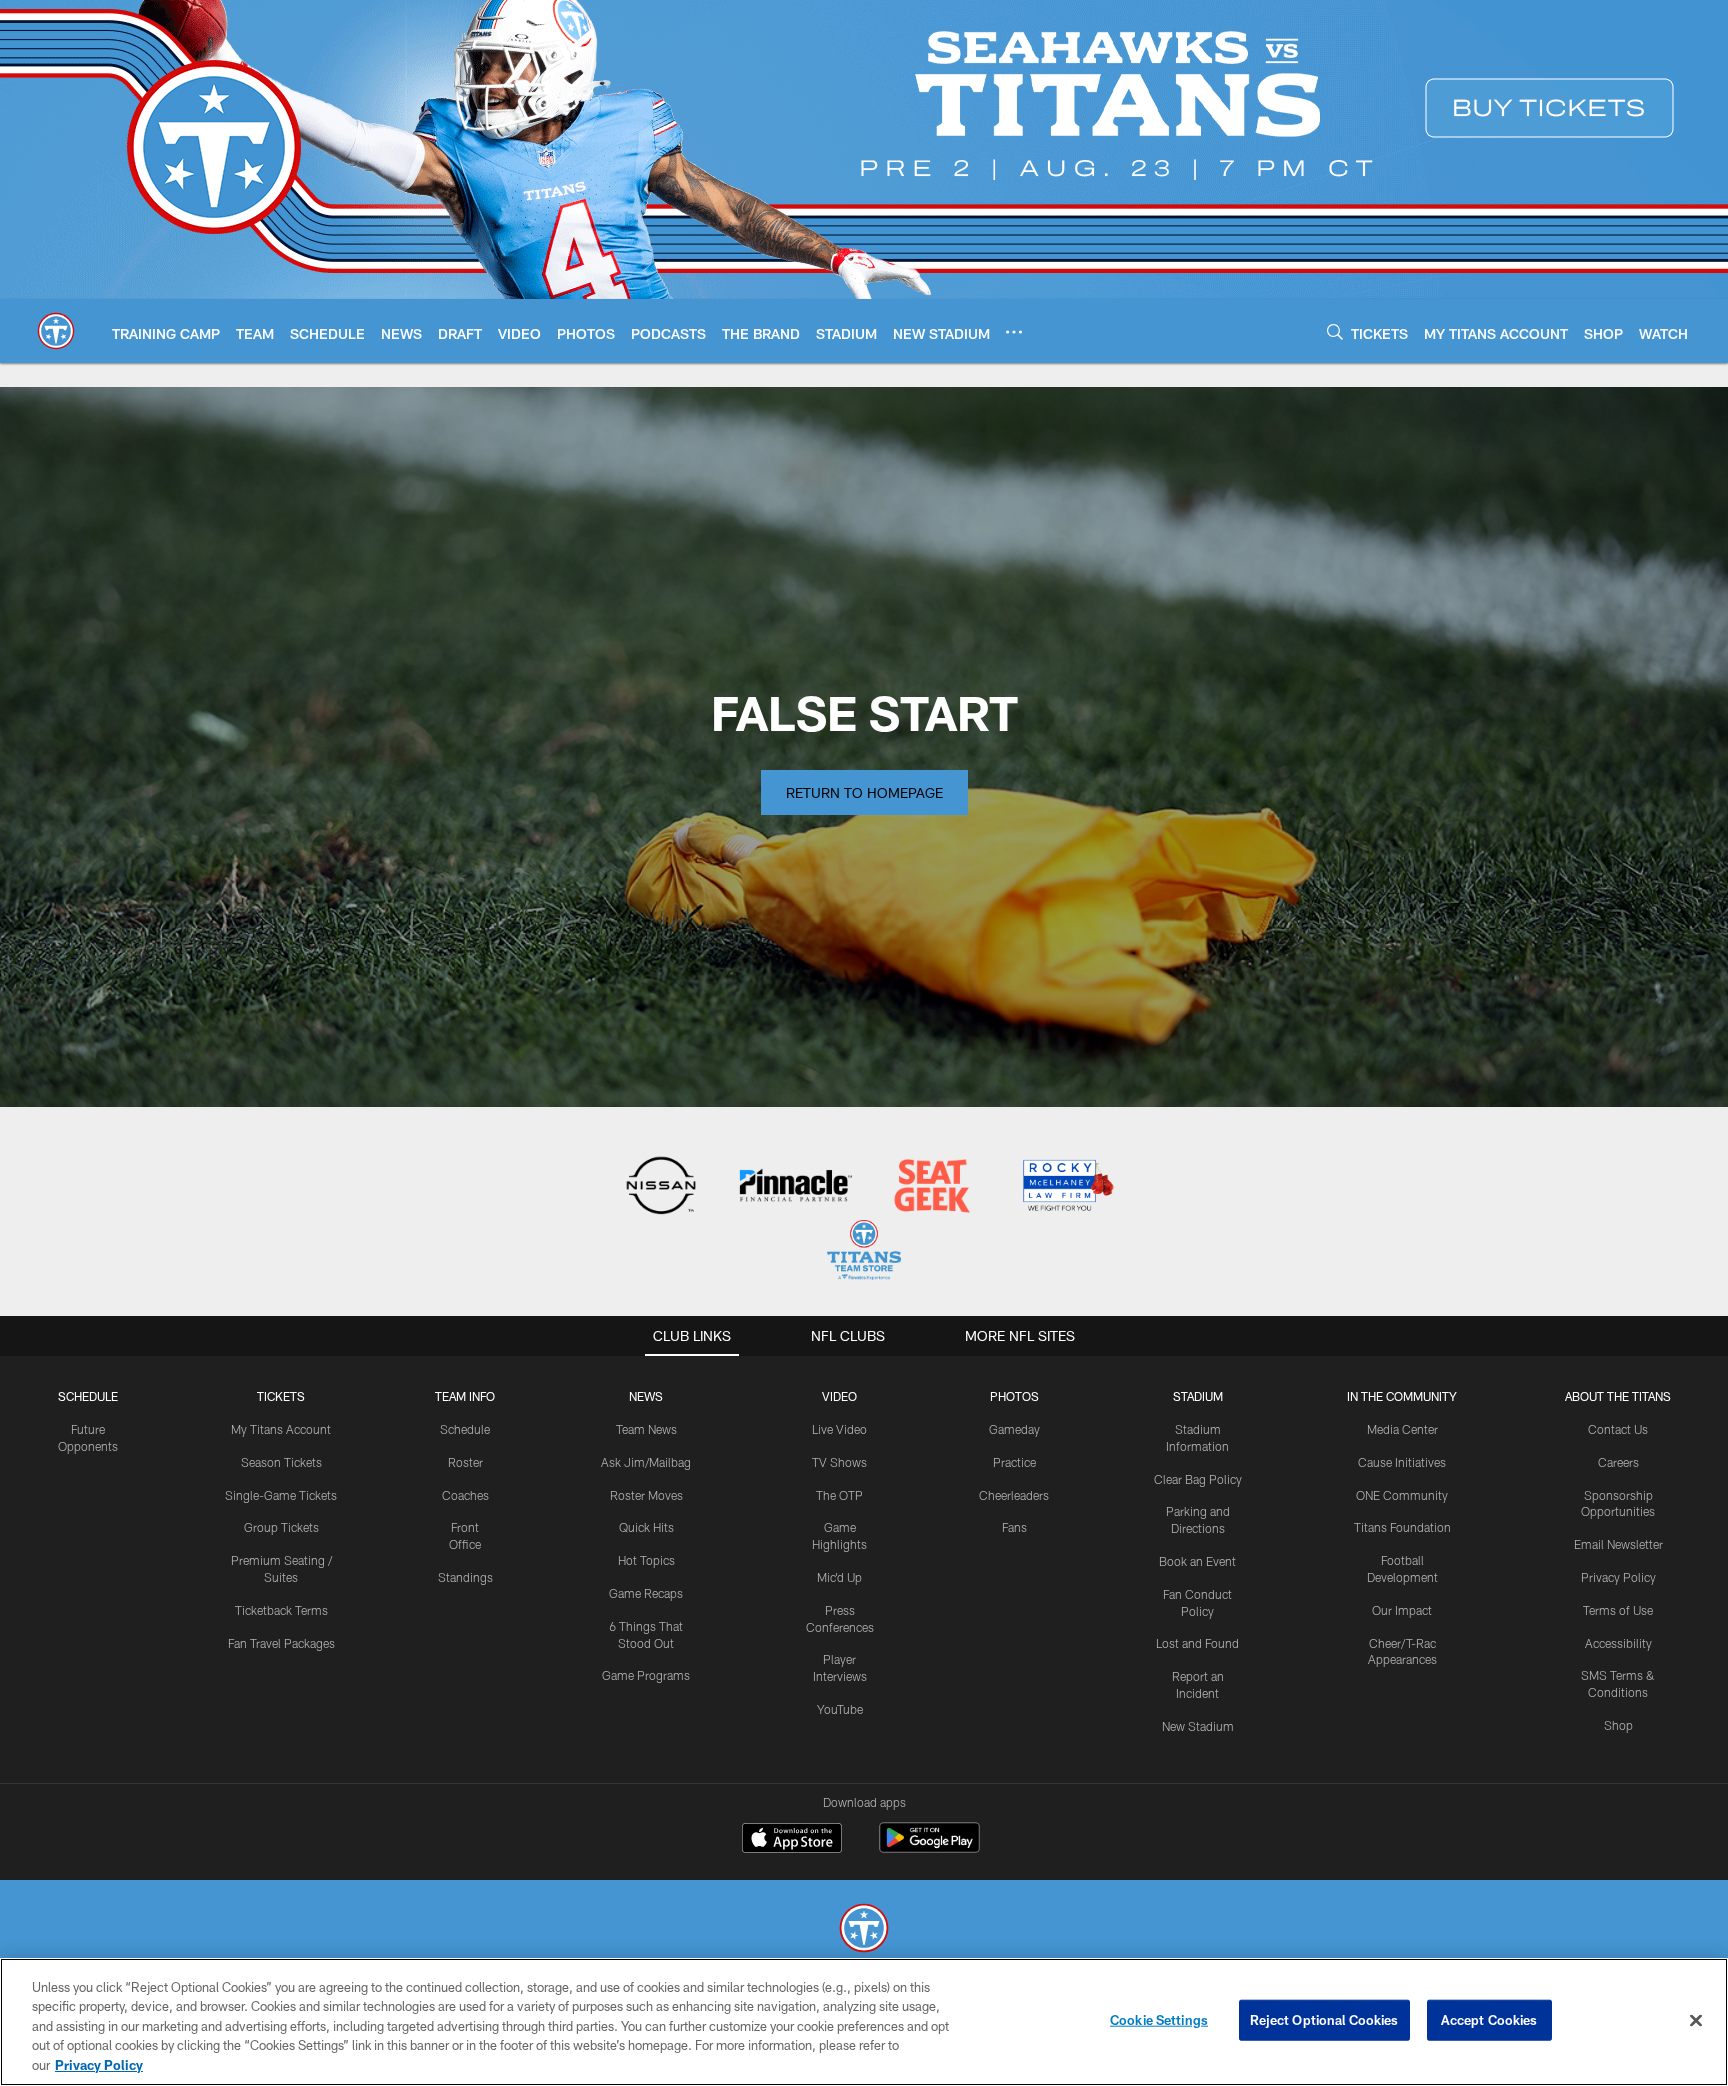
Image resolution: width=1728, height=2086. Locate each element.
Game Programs (646, 1675)
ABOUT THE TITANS (1618, 1396)
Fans (1014, 1527)
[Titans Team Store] (863, 1252)
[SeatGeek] (931, 1187)
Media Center (1402, 1429)
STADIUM (1198, 1396)
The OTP (839, 1495)
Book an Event (1197, 1561)
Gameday (1014, 1429)
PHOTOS (1014, 1396)
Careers (1618, 1462)
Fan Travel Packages (281, 1643)
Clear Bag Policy (1198, 1479)
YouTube (840, 1709)
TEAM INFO (465, 1396)
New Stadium (1198, 1726)
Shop (1618, 1725)
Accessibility (1618, 1643)
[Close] (1696, 2021)
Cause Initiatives (1402, 1462)
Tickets (281, 1396)
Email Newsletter (1618, 1544)
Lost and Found (1197, 1643)
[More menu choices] (1014, 332)
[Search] (1335, 331)
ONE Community (1402, 1495)
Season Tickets (281, 1462)
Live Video (839, 1429)
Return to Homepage (864, 792)
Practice (1014, 1462)
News (646, 1396)
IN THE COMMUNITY (1402, 1396)
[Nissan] (660, 1187)
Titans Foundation (1402, 1527)
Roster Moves (646, 1495)
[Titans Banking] (796, 1187)
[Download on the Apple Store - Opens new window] (792, 1840)
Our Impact (1402, 1610)
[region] (864, 2022)
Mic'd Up (839, 1577)
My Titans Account (281, 1429)
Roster (465, 1462)
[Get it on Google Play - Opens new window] (929, 1847)
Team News (646, 1429)
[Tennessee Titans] (864, 1930)
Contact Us (1618, 1429)
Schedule (88, 1396)
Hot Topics (646, 1560)
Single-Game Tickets (281, 1495)
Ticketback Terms (281, 1610)
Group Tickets (281, 1527)
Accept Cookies (1489, 2020)
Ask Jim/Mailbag (646, 1462)
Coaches (465, 1495)
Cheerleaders (1014, 1495)
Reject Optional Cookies (1324, 2020)
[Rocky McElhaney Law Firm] (1066, 1187)
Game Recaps (646, 1593)
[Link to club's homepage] (56, 331)
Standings (465, 1577)
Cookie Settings (1159, 2020)
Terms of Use (1618, 1610)
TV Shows (839, 1462)
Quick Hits (646, 1527)
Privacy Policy (1618, 1577)
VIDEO (839, 1396)
